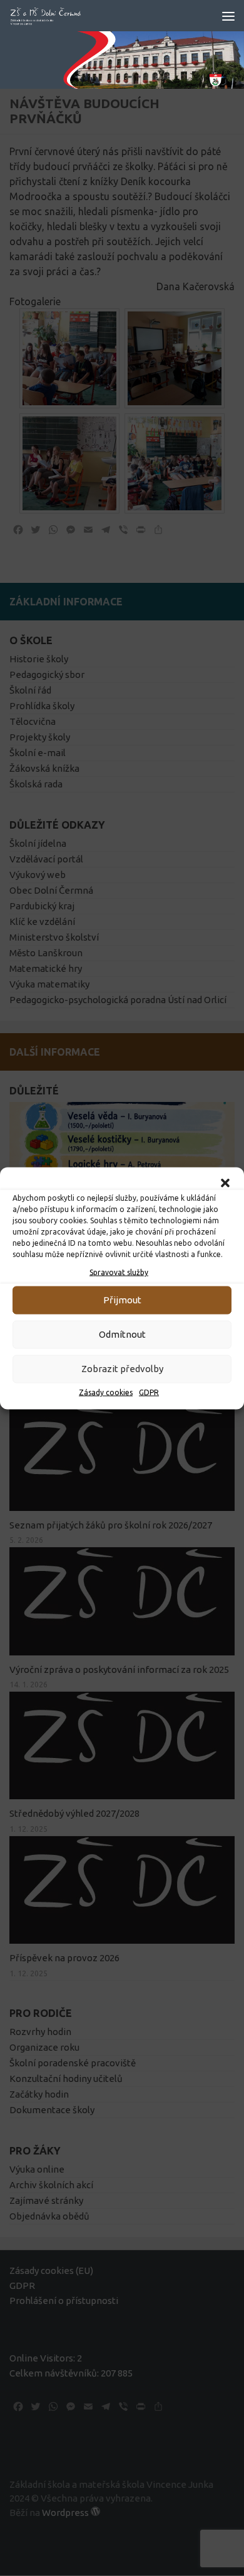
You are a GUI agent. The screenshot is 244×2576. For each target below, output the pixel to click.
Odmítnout (122, 1334)
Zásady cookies (106, 1392)
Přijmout (122, 1300)
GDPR (149, 1392)
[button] (225, 1183)
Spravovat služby (119, 1272)
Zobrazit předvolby (122, 1369)
